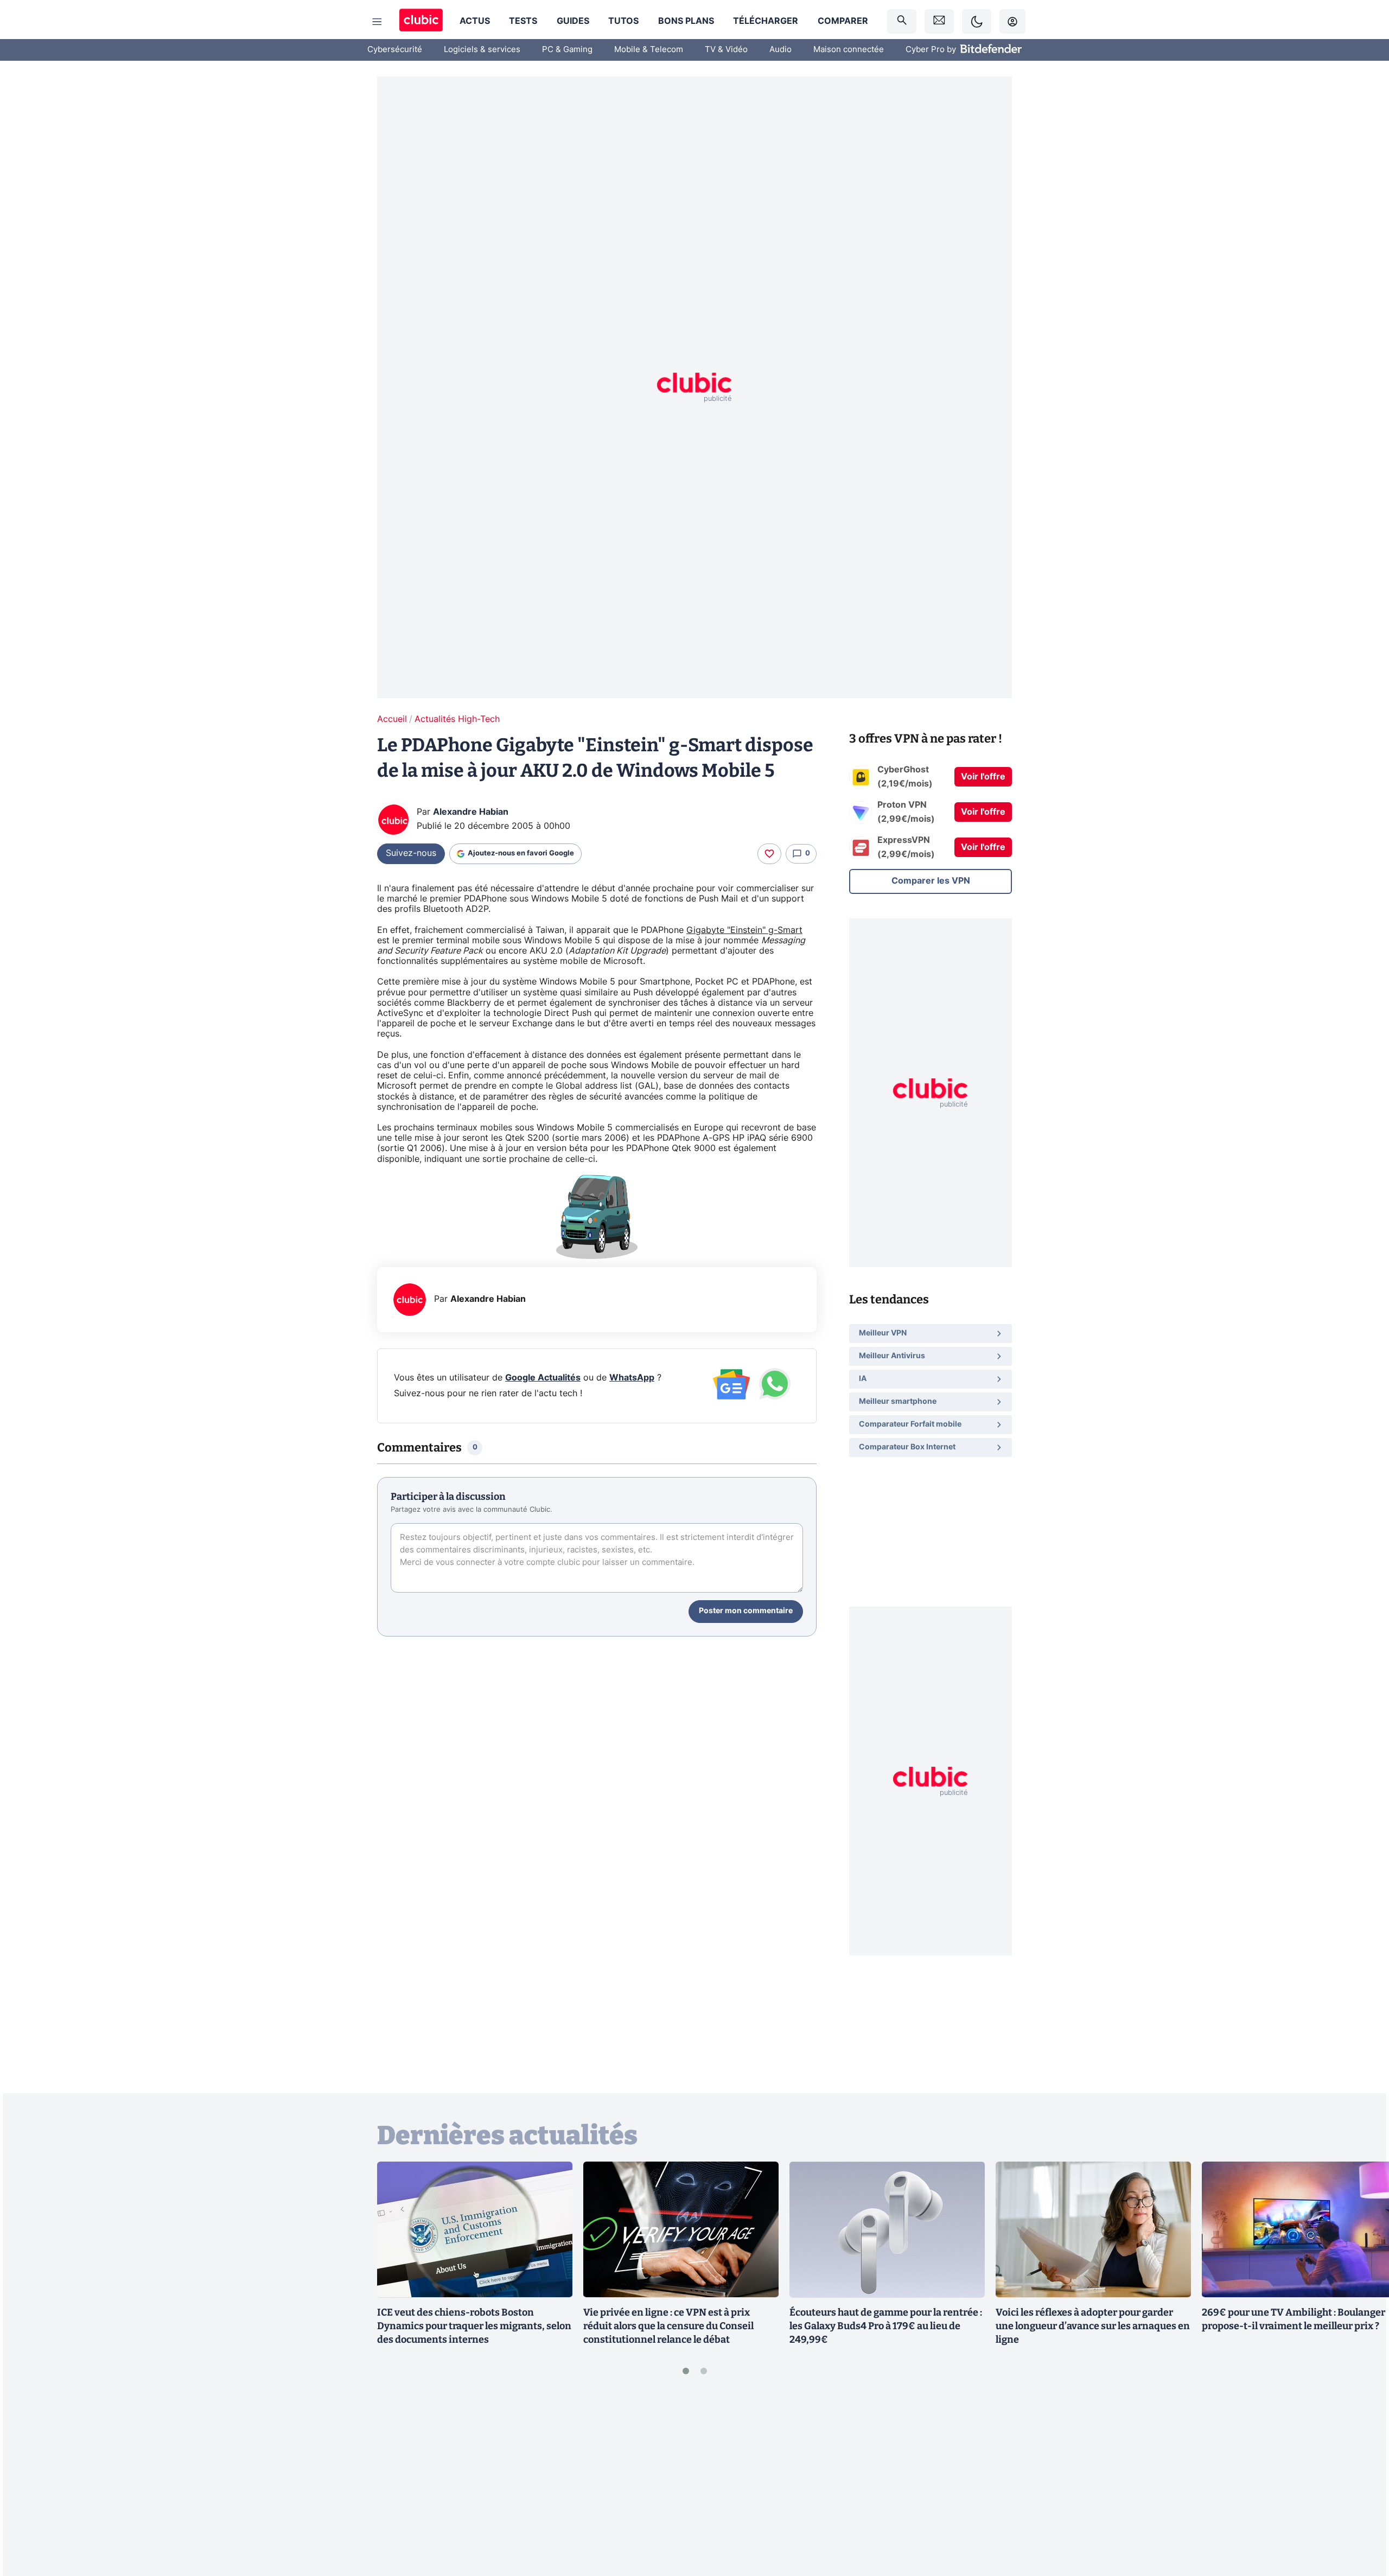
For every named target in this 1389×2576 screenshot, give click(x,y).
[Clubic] (421, 21)
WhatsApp (632, 1378)
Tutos (623, 21)
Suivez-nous (411, 853)
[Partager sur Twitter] (1362, 2519)
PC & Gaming (567, 50)
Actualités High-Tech (457, 719)
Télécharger (766, 21)
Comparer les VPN (931, 881)
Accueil (392, 719)
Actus (475, 21)
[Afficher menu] (377, 22)
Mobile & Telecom (649, 50)
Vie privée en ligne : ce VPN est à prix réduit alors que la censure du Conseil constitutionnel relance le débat (668, 2326)
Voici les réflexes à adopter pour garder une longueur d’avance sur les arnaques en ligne (1093, 2326)
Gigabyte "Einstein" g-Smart (744, 930)
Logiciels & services (482, 50)
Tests (523, 21)
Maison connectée (849, 50)
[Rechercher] (902, 21)
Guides (573, 21)
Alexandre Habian (471, 812)
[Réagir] (769, 854)
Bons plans (686, 21)
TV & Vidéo (726, 50)
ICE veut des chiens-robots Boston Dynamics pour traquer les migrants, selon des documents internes (474, 2326)
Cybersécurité (395, 50)
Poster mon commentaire (746, 1611)
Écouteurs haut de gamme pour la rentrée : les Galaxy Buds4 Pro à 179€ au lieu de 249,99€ (886, 2326)
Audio (780, 50)
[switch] (977, 21)
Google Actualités (543, 1378)
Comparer (843, 21)
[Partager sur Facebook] (1362, 2483)
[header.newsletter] (939, 21)
